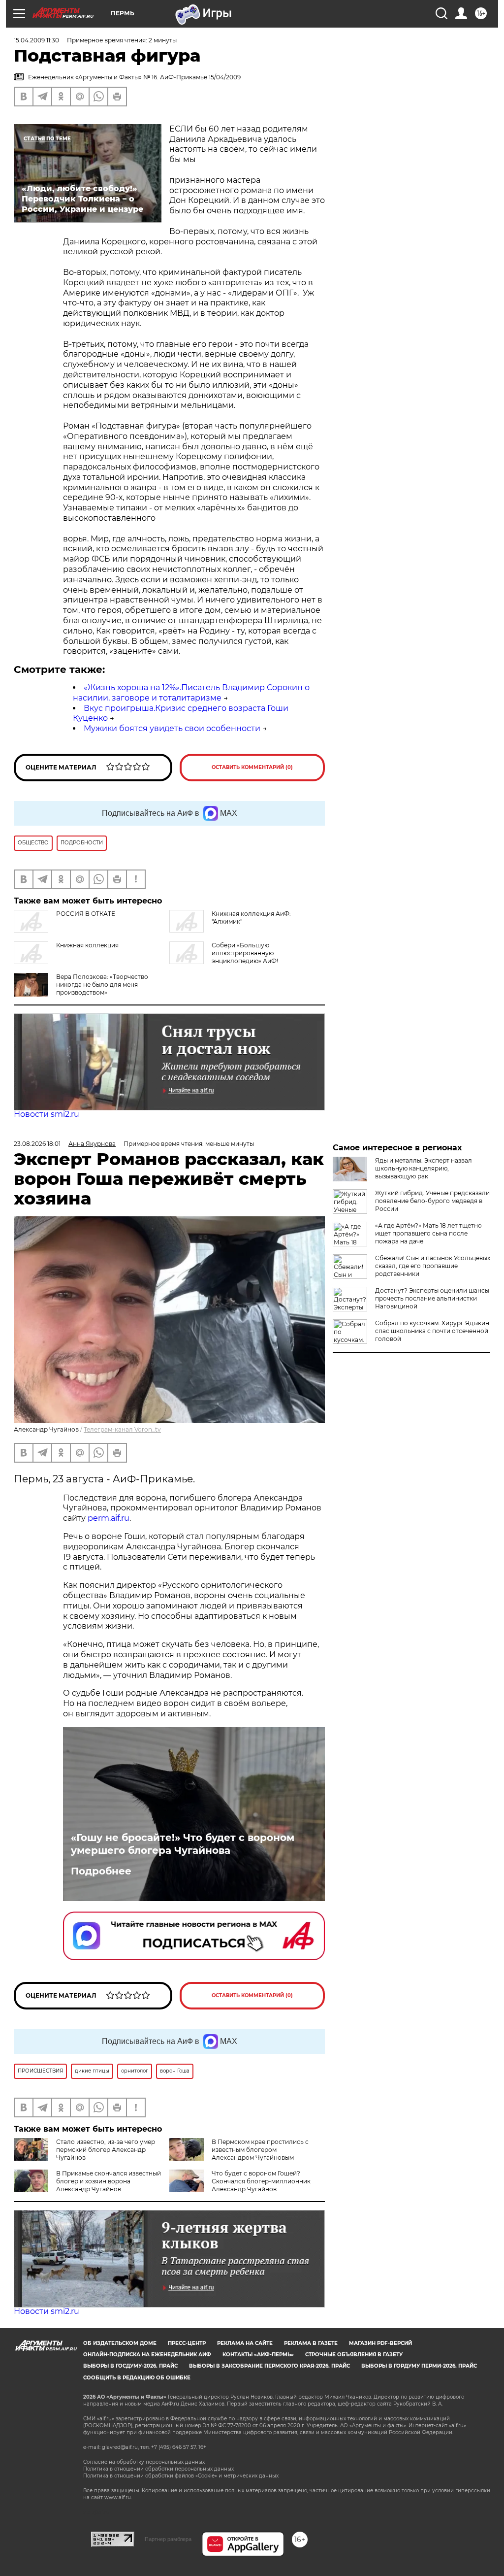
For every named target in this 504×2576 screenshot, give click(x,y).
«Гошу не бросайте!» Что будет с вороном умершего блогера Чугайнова (183, 1844)
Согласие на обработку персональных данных (144, 2462)
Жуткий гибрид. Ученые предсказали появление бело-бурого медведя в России (432, 1201)
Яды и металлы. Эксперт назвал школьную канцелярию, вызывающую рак (424, 1168)
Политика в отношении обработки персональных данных (158, 2469)
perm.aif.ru (109, 1518)
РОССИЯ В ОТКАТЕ (86, 914)
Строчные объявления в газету (354, 2355)
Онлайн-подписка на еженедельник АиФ (147, 2355)
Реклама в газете (311, 2343)
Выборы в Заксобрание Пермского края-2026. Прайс (269, 2366)
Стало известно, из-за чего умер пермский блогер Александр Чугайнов (106, 2150)
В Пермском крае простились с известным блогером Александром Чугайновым (260, 2150)
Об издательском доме (120, 2343)
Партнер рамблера (168, 2539)
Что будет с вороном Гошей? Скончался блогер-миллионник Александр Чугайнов (261, 2181)
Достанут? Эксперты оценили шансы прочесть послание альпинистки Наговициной (432, 1298)
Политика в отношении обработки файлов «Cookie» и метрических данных (181, 2476)
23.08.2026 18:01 (37, 1144)
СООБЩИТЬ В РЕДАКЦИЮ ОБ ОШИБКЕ (137, 2378)
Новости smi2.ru (47, 1114)
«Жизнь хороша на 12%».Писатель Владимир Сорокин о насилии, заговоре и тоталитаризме (191, 693)
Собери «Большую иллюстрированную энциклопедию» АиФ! (245, 953)
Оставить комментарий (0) (252, 767)
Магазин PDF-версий (380, 2343)
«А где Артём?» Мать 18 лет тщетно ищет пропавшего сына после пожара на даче (428, 1233)
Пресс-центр (187, 2343)
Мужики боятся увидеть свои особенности (172, 728)
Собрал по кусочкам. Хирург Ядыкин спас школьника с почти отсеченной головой (432, 1331)
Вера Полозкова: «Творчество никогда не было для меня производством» (102, 985)
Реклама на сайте (245, 2343)
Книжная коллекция (87, 945)
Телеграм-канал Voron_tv (122, 1429)
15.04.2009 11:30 (36, 40)
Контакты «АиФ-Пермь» (258, 2355)
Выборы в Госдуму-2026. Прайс (130, 2366)
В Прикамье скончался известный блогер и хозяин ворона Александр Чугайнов (109, 2181)
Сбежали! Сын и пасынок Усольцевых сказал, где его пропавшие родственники (433, 1266)
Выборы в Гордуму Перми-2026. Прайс (419, 2366)
